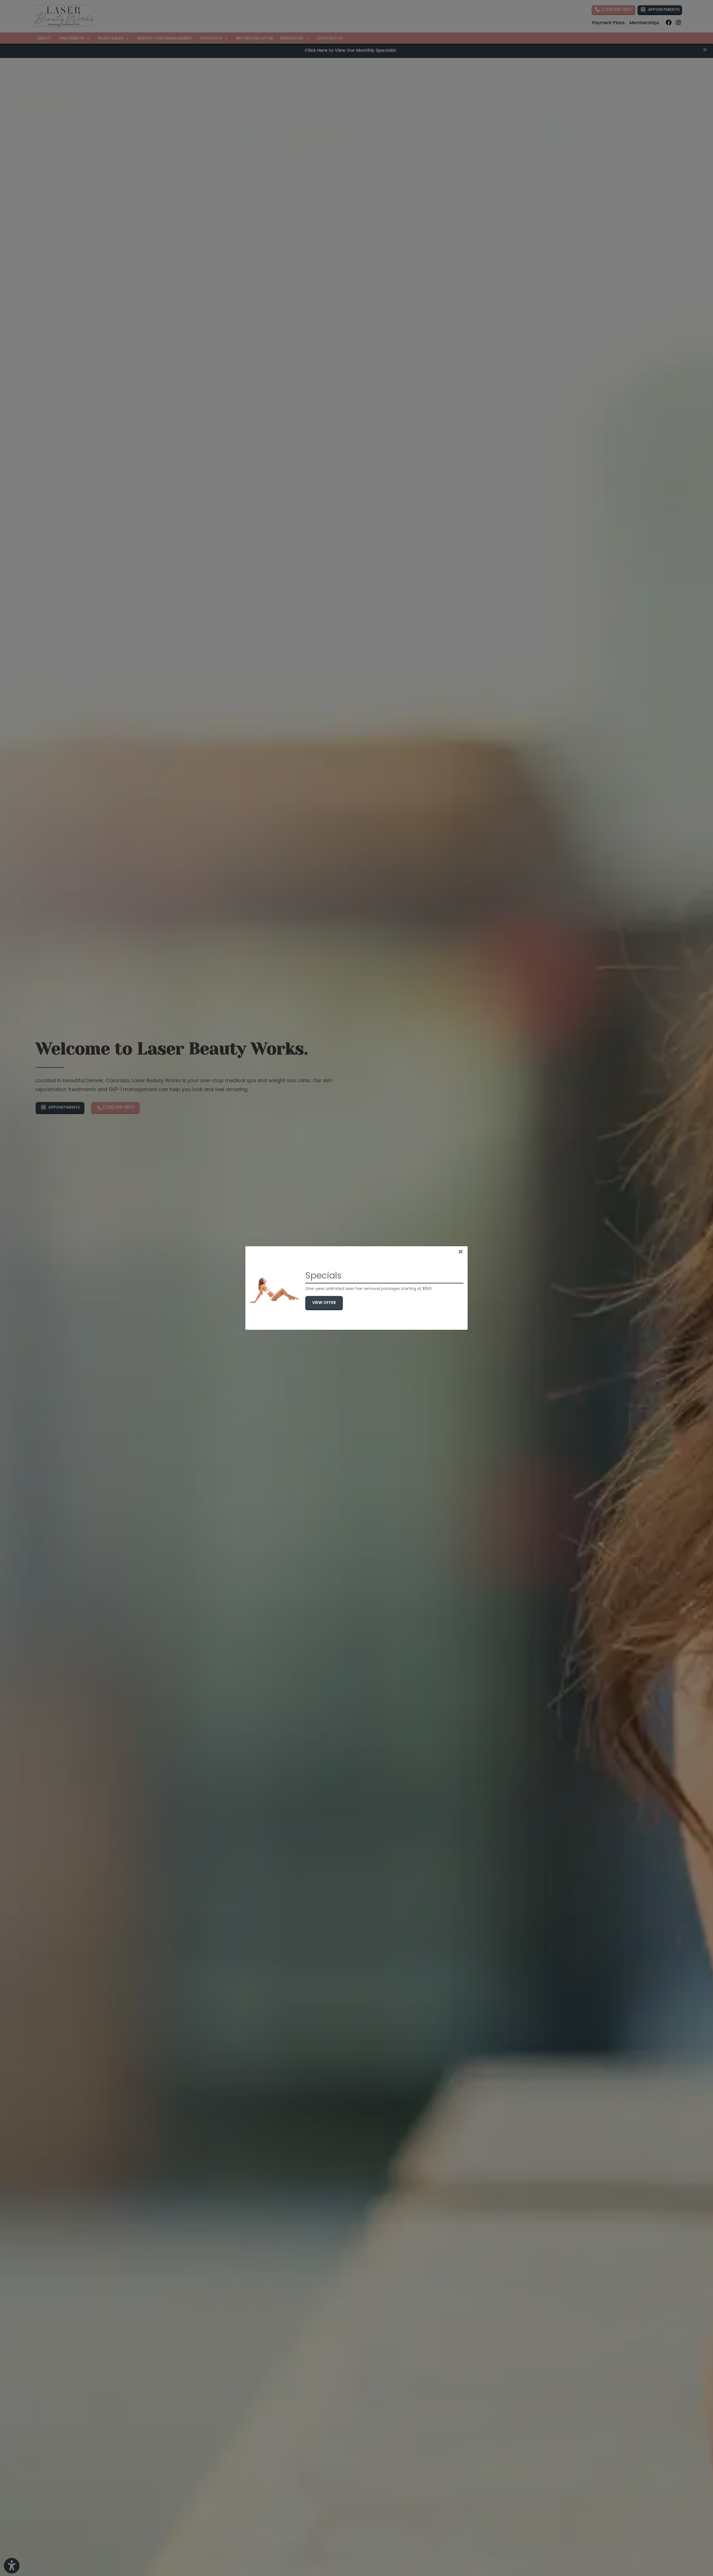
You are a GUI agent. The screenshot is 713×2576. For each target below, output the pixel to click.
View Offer (328, 1302)
